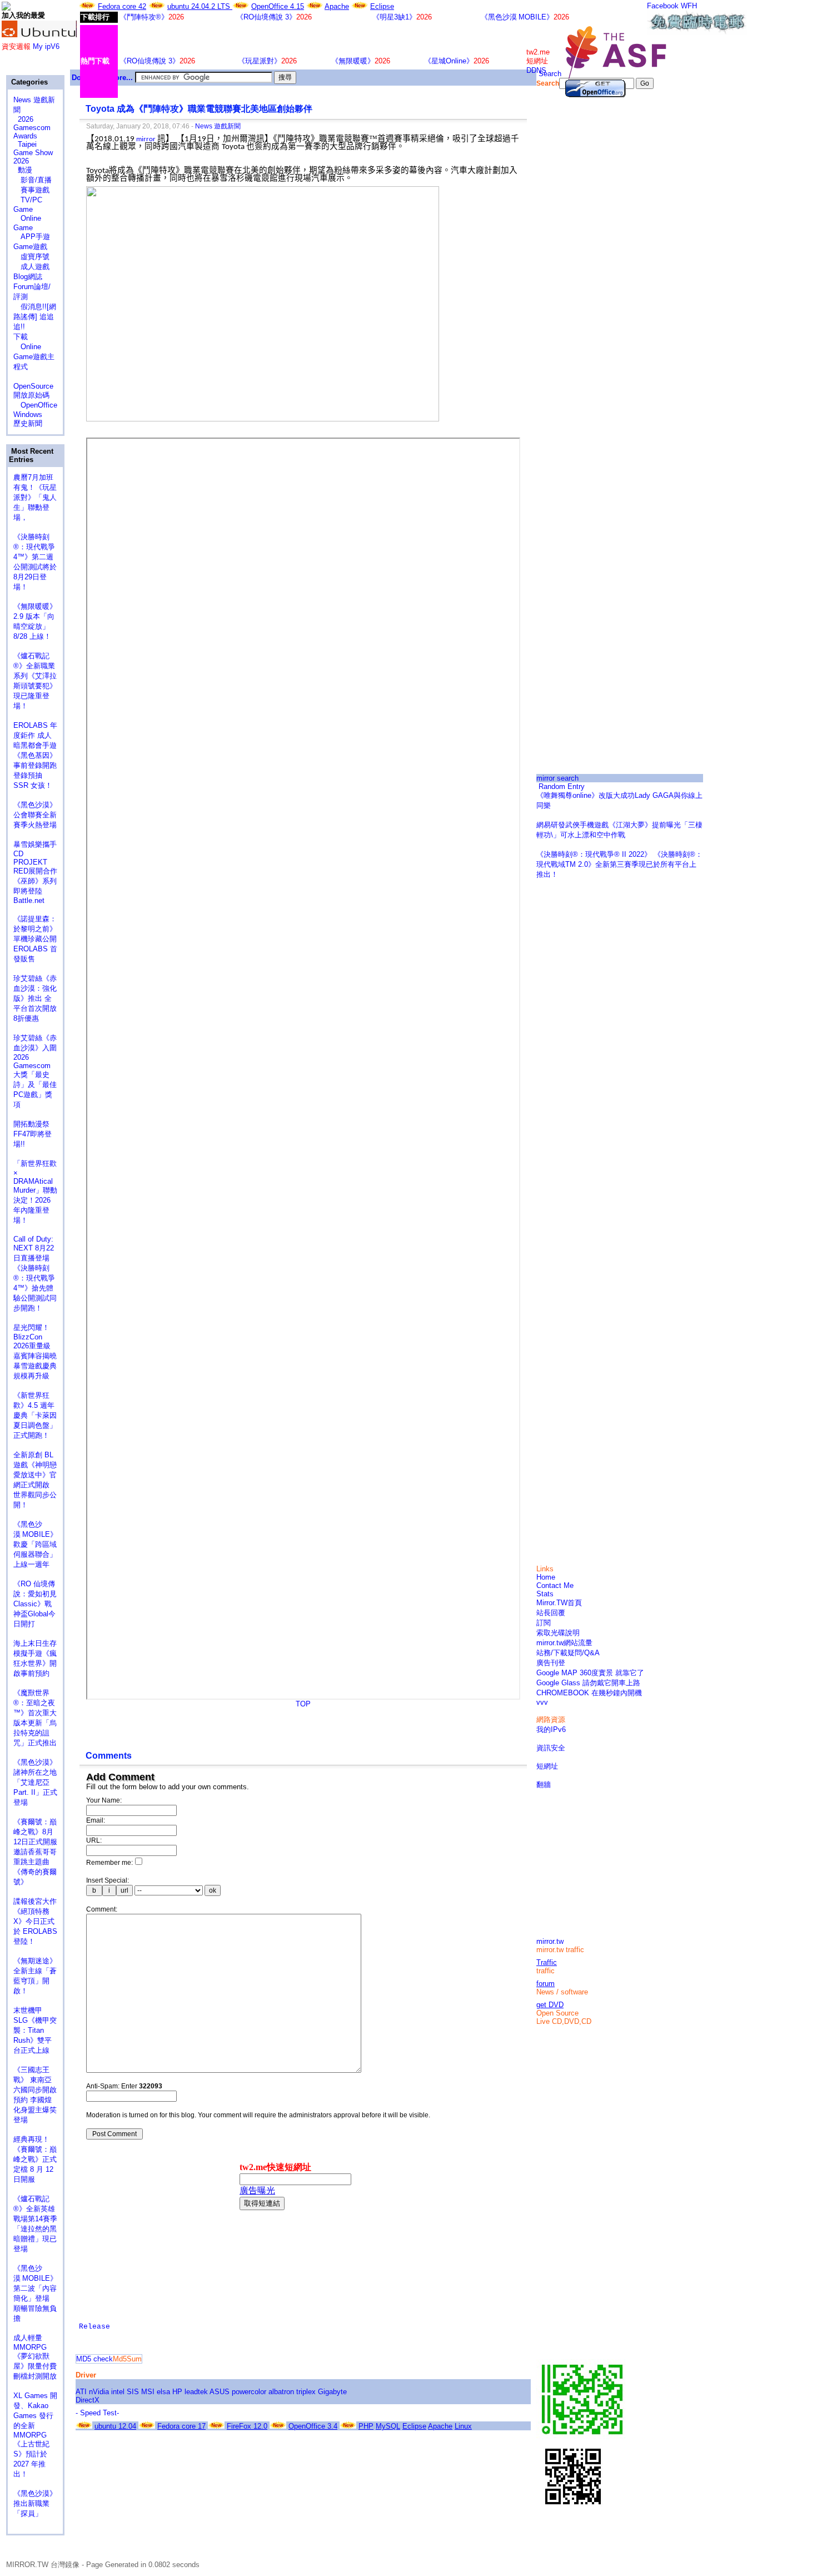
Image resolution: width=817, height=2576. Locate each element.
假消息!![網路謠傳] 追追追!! (35, 317)
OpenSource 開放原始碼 (33, 386)
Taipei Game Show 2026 (33, 153)
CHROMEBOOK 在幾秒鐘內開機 (589, 1693)
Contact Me (555, 1585)
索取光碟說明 (558, 1633)
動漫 (25, 170)
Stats (545, 1594)
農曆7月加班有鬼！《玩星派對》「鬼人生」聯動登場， (35, 497)
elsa (163, 2392)
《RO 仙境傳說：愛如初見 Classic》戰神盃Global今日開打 (35, 1604)
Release (94, 2327)
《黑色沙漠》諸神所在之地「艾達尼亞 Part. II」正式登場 (35, 1782)
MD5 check (94, 2359)
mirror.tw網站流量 (564, 1643)
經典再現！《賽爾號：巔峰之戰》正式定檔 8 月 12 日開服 (35, 2159)
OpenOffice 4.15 (278, 6)
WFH (689, 6)
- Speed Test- (97, 2413)
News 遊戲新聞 (218, 126)
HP (177, 2392)
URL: (94, 1840)
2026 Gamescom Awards (32, 128)
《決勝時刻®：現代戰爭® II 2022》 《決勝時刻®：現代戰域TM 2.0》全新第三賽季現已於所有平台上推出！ (619, 864)
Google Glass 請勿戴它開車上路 (588, 1683)
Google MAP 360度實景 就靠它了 (590, 1673)
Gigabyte (332, 2392)
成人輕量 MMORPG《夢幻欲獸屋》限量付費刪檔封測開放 (35, 2357)
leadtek (196, 2392)
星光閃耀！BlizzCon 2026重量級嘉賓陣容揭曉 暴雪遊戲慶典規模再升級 (39, 1352)
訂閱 (544, 1623)
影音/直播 (33, 180)
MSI (148, 2392)
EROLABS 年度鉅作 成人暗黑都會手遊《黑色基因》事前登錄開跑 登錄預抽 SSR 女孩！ (35, 755)
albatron (281, 2392)
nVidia (99, 2392)
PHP (366, 2426)
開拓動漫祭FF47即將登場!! (33, 1134)
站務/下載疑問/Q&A (568, 1653)
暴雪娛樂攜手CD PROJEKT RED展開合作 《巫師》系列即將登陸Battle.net (40, 872)
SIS (133, 2392)
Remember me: (109, 1863)
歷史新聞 (28, 423)
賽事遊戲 (31, 190)
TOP (303, 1704)
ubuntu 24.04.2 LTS (200, 6)
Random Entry (561, 786)
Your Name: (104, 1800)
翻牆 (544, 1785)
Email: (96, 1820)
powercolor (249, 2392)
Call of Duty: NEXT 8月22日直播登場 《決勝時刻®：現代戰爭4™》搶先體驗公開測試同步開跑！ (35, 1274)
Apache (337, 6)
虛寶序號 (31, 257)
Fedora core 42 (122, 6)
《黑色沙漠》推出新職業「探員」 (35, 2503)
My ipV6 (46, 46)
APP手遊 (32, 237)
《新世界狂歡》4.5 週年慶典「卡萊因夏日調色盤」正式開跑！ (35, 1415)
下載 (21, 337)
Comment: (102, 1909)
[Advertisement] (620, 274)
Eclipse (382, 6)
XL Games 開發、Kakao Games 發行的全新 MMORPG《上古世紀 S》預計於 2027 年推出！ (35, 2435)
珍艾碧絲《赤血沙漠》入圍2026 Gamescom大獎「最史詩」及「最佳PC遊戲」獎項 (35, 1071)
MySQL (388, 2426)
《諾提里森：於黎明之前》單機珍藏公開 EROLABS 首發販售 (35, 939)
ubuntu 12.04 (115, 2426)
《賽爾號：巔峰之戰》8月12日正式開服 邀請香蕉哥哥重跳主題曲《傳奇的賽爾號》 (35, 1852)
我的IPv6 (551, 1729)
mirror (146, 139)
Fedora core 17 (181, 2426)
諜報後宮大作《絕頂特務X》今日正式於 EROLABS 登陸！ (35, 1921)
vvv (542, 1702)
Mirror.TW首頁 (559, 1603)
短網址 (547, 1766)
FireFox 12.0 (247, 2426)
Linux (463, 2426)
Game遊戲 (30, 247)
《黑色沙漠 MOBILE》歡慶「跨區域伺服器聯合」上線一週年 (35, 1544)
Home (546, 1577)
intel (118, 2392)
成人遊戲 (31, 267)
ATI (81, 2392)
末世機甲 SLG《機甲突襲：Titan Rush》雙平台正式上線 (35, 2030)
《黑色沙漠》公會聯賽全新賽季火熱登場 (35, 815)
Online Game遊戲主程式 (34, 357)
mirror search (557, 778)
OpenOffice (35, 405)
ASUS (220, 2392)
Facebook (663, 6)
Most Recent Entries (31, 455)
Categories (28, 82)
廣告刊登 (551, 1663)
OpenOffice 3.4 (313, 2426)
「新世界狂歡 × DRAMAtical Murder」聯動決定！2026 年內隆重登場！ (35, 1192)
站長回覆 (551, 1613)
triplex (306, 2392)
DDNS (536, 70)
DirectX (88, 2400)
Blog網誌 (28, 277)
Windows (28, 415)
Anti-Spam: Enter (124, 2086)
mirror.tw (550, 1941)
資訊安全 (551, 1748)
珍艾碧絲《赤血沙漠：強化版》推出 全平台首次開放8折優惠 (35, 998)
